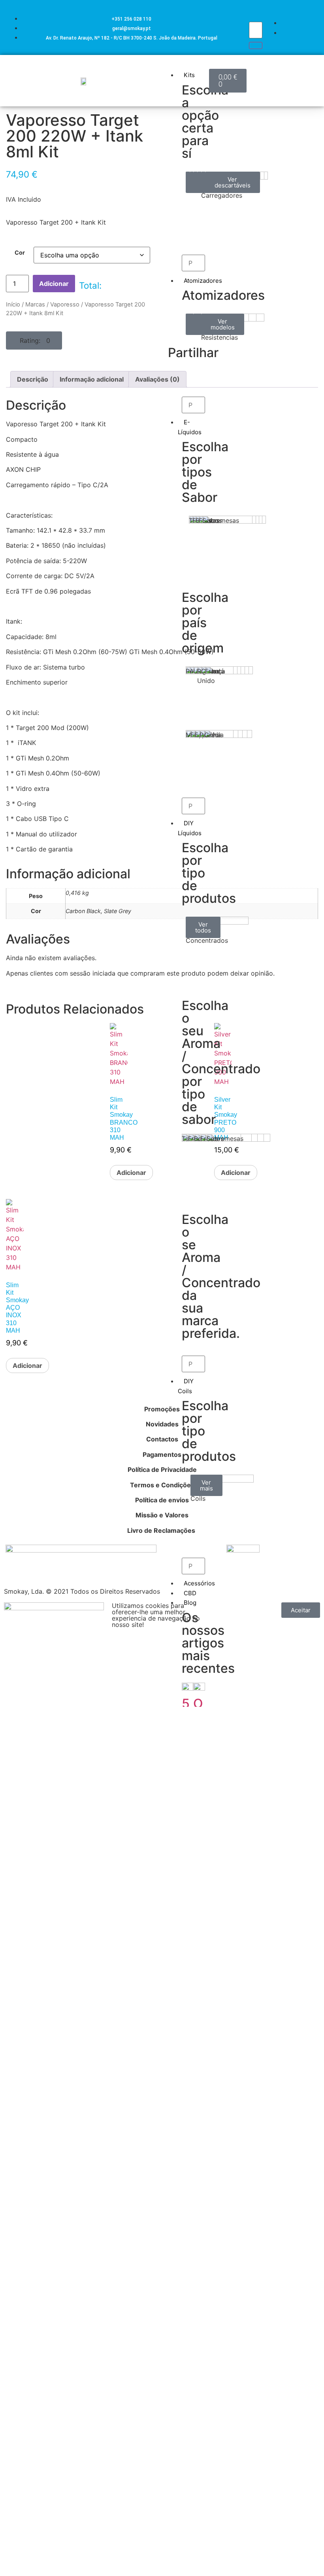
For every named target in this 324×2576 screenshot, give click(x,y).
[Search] (256, 45)
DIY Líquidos (190, 828)
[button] (34, 340)
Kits (189, 75)
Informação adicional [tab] (92, 379)
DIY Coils (186, 1386)
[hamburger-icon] (200, 66)
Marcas (35, 305)
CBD (190, 1593)
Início (13, 305)
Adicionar (54, 284)
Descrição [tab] (33, 379)
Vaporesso (65, 305)
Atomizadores (203, 281)
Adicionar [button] (131, 1173)
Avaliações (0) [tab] (157, 379)
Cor (20, 253)
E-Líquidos (190, 427)
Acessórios (199, 1583)
